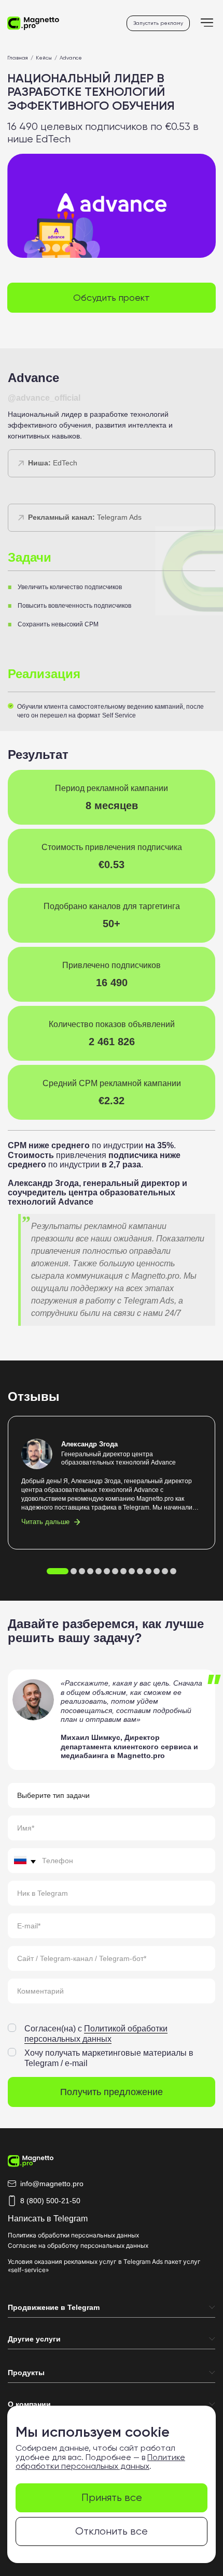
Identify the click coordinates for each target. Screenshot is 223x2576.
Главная (18, 58)
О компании (29, 2404)
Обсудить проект (112, 297)
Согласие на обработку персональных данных (78, 2245)
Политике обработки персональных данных (100, 2462)
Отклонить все (112, 2531)
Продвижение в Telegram (54, 2307)
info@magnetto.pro (52, 2184)
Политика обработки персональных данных (73, 2235)
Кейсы (44, 58)
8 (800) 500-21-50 (50, 2201)
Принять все (112, 2498)
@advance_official (44, 398)
